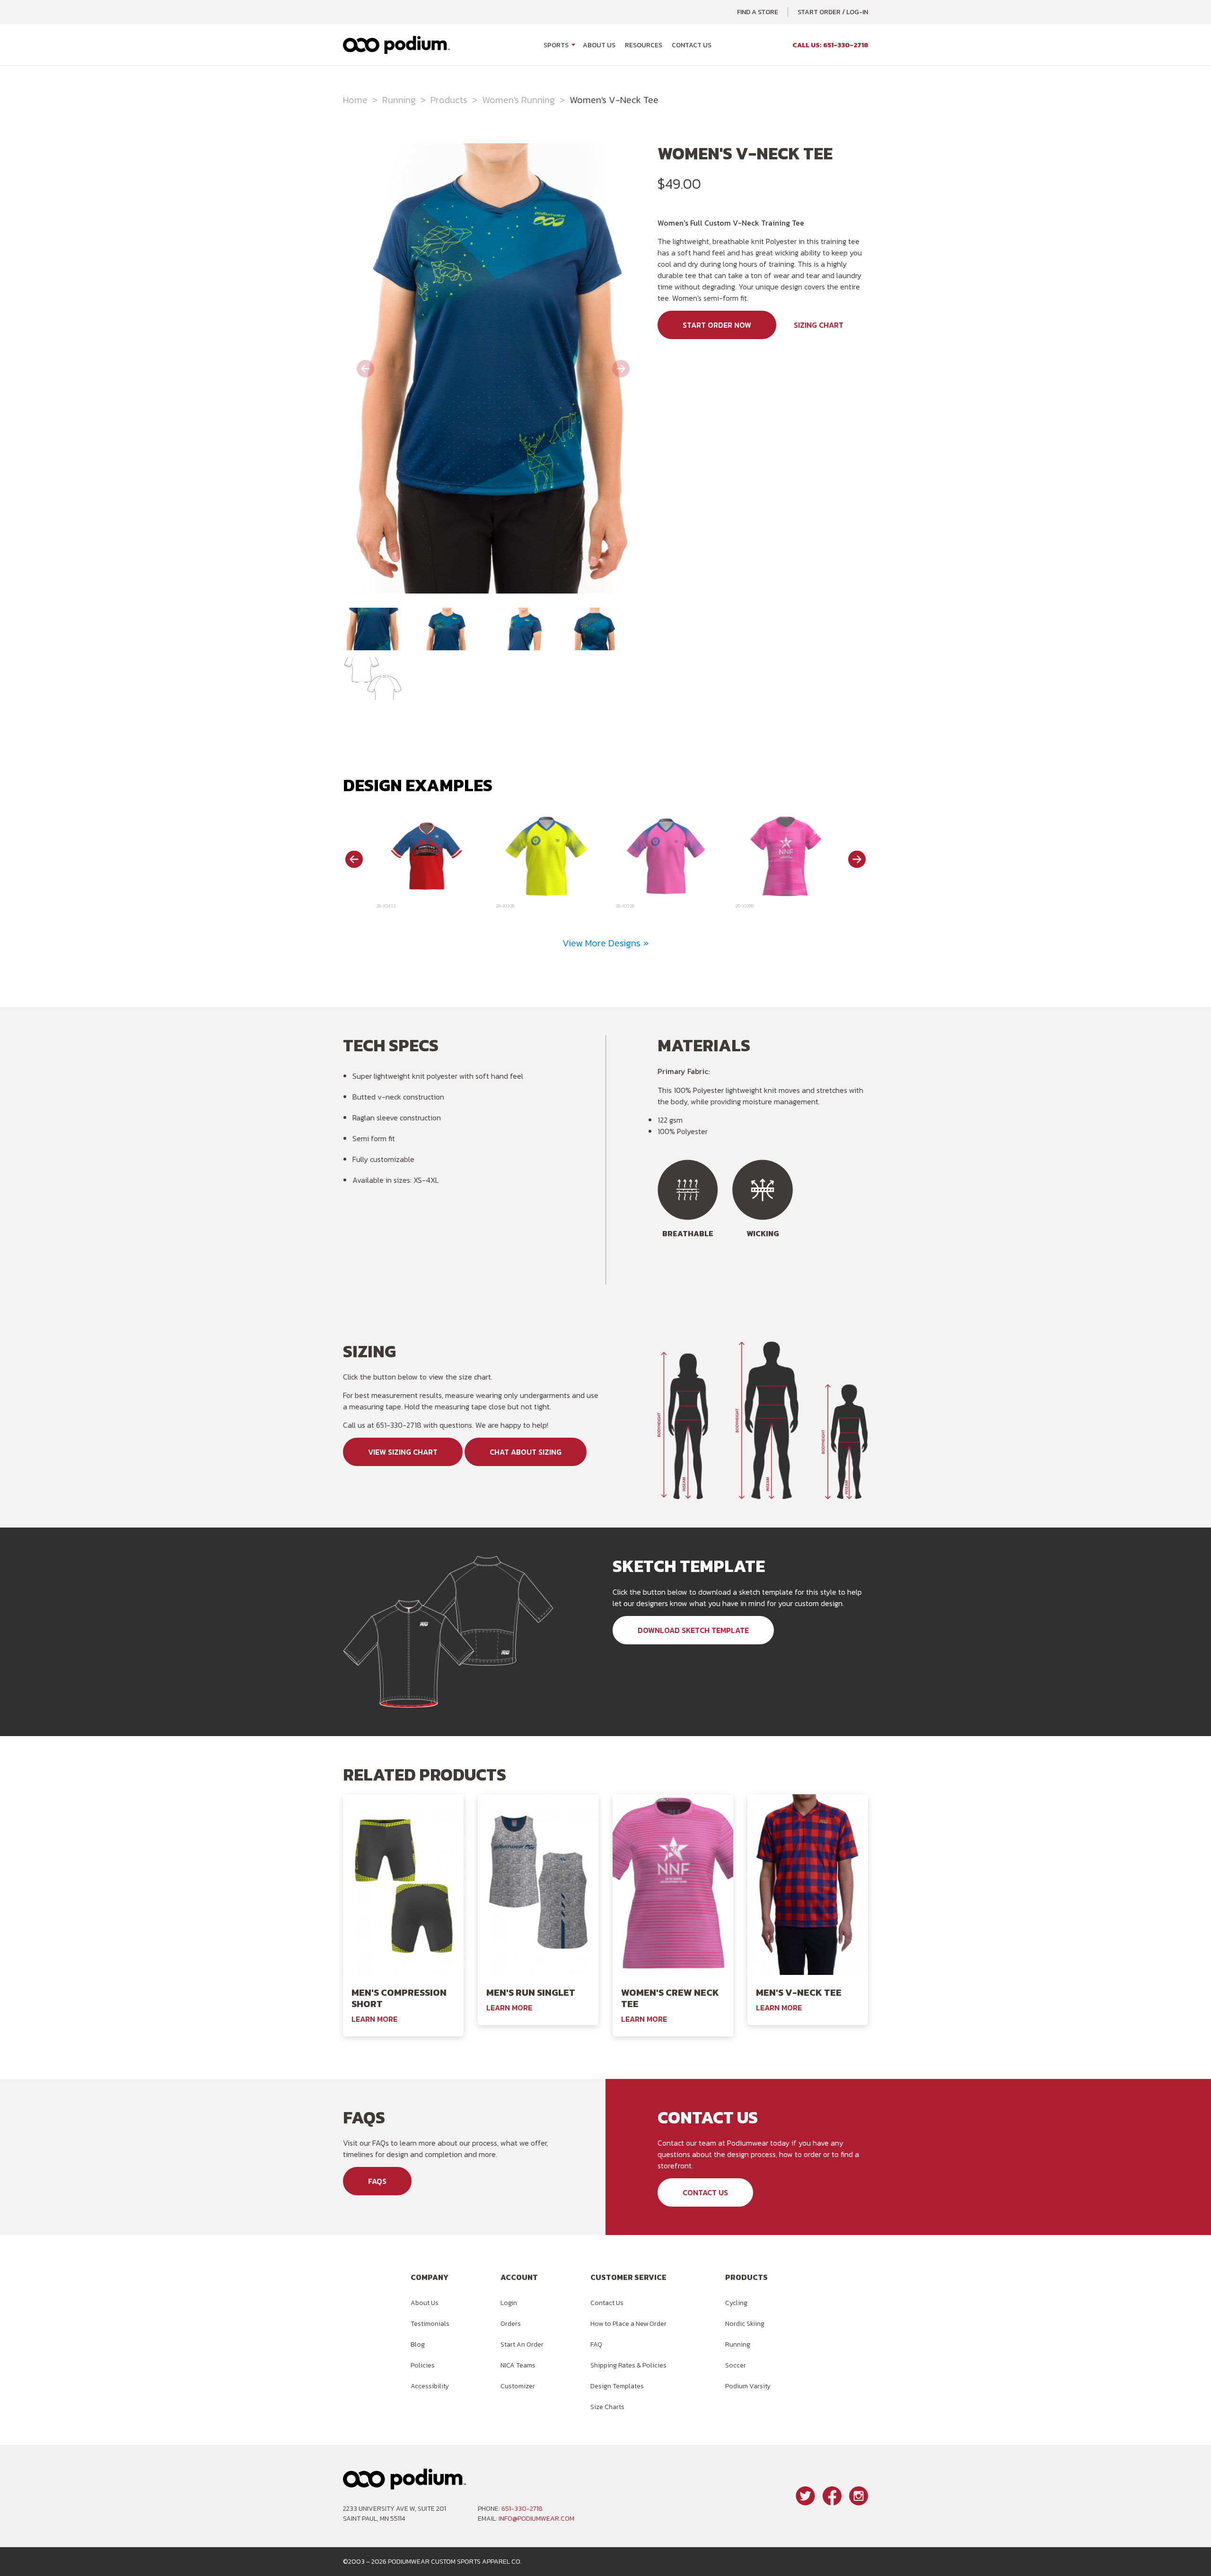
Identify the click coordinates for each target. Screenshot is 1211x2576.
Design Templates (617, 2386)
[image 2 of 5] (447, 629)
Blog (418, 2345)
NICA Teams (518, 2365)
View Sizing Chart (403, 1452)
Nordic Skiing (745, 2324)
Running (399, 100)
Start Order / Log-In (833, 12)
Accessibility (430, 2386)
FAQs (377, 2181)
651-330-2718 (522, 2509)
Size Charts (607, 2407)
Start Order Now (717, 325)
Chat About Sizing (526, 1452)
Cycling (736, 2303)
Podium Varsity (748, 2386)
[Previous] (354, 859)
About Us (599, 45)
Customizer (518, 2386)
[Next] (857, 859)
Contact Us (692, 45)
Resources (644, 45)
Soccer (736, 2365)
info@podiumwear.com (536, 2519)
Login (509, 2303)
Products (449, 100)
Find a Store (758, 12)
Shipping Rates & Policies (628, 2365)
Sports (556, 45)
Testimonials (430, 2324)
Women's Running (518, 100)
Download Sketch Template (693, 1630)
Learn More (374, 2019)
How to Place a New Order (628, 2324)
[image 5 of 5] (373, 679)
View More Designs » (606, 943)
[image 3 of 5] (521, 629)
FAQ (596, 2345)
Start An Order (522, 2345)
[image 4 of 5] (595, 629)
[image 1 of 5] (373, 629)
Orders (511, 2324)
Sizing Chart (819, 325)
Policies (423, 2365)
